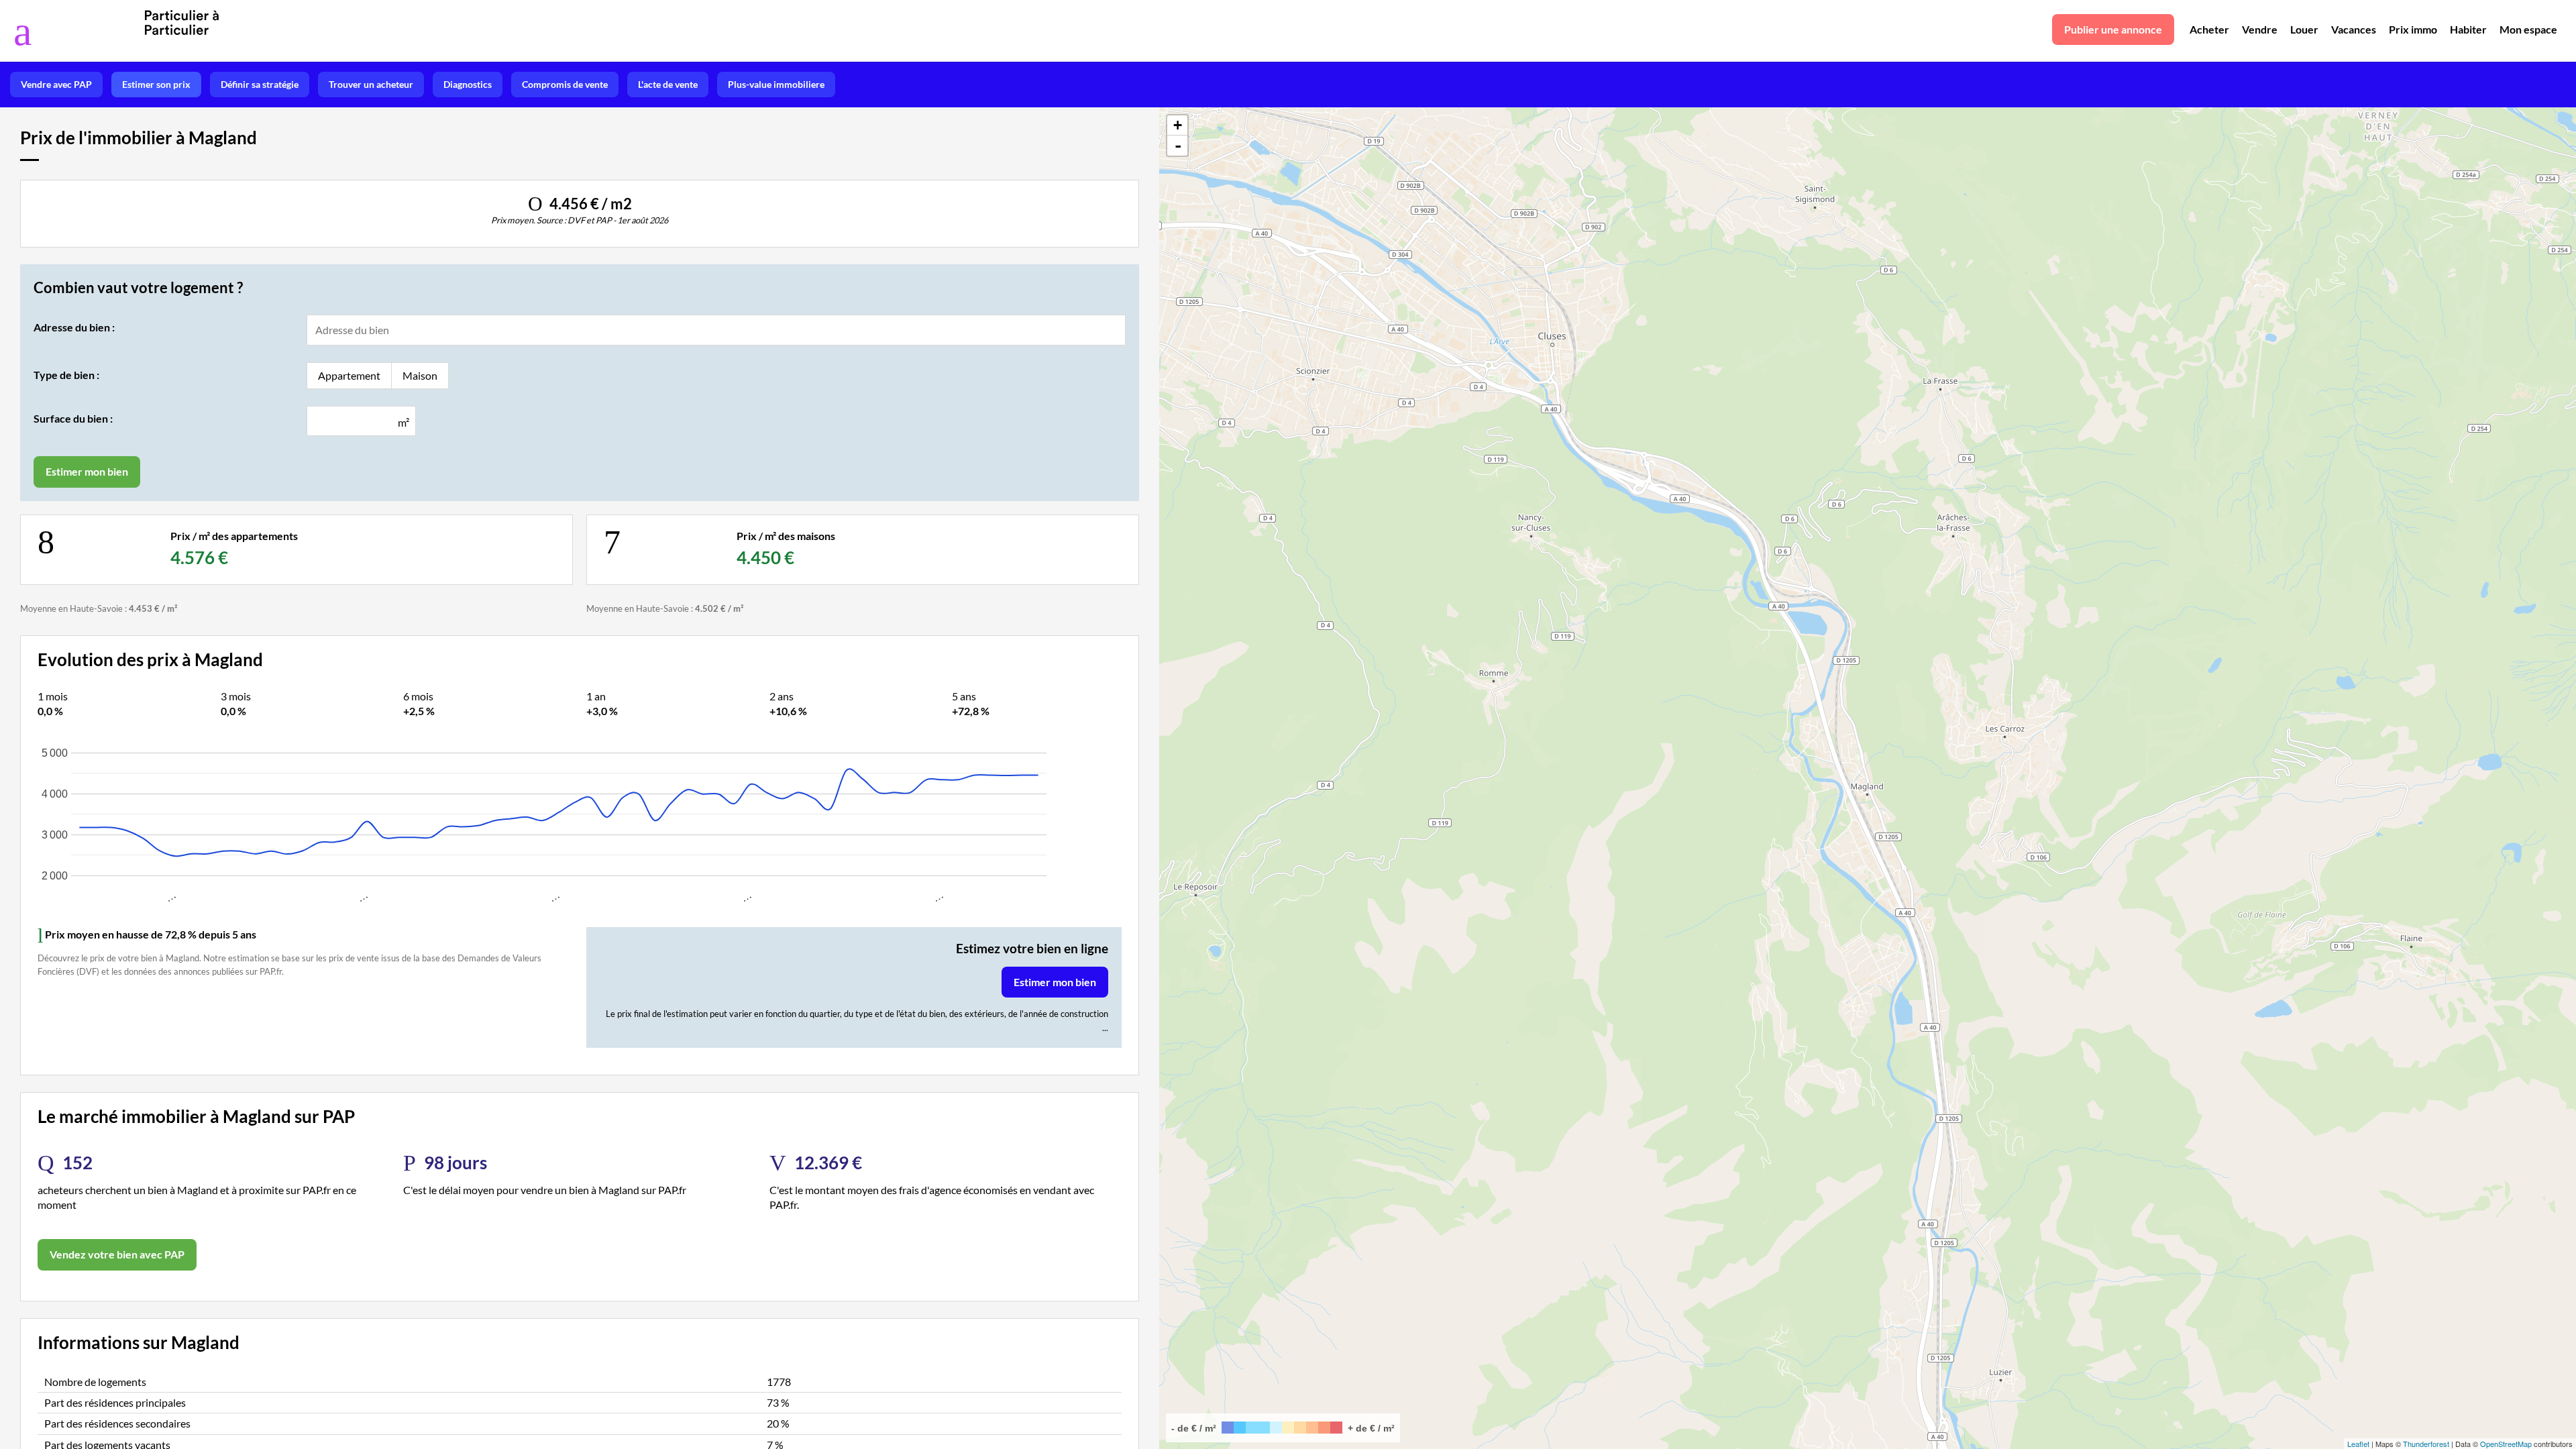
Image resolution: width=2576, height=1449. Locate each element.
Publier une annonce (2113, 29)
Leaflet (2358, 1444)
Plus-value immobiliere (776, 84)
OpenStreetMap (2506, 1444)
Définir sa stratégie (260, 84)
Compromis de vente (565, 84)
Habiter (2468, 29)
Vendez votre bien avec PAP (117, 1254)
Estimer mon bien (1055, 982)
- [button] (1178, 146)
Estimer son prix (156, 84)
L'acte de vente (668, 84)
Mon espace (2528, 29)
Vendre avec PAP (56, 84)
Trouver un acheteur (371, 84)
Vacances (2354, 29)
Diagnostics (468, 84)
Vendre (2260, 29)
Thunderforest (2426, 1444)
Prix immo (2413, 29)
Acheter (2209, 29)
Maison (420, 375)
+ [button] (1178, 125)
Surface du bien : (73, 418)
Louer (2304, 29)
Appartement (349, 375)
